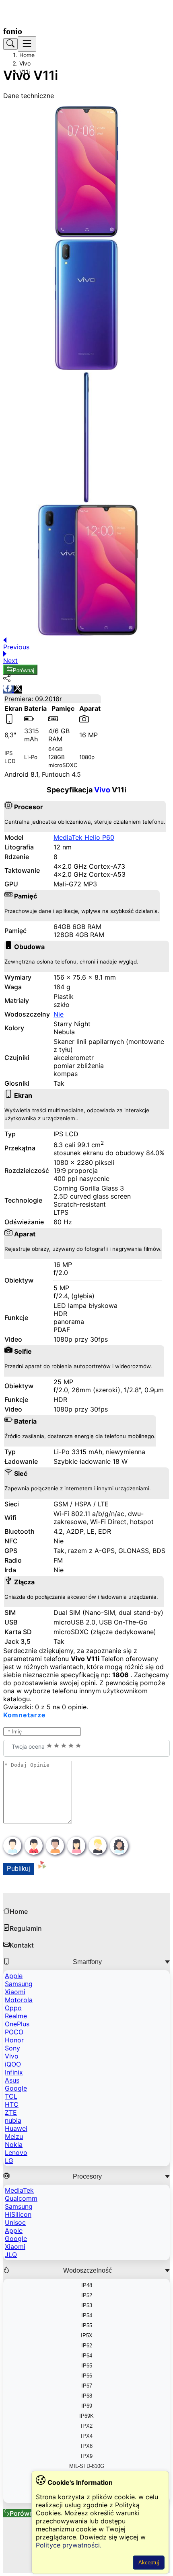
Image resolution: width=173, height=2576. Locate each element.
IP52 (87, 2295)
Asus (12, 2080)
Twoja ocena (29, 1746)
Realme (16, 2016)
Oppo (13, 2008)
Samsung (19, 1984)
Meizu (14, 2136)
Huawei (16, 2128)
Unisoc (15, 2222)
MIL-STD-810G (87, 2466)
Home (27, 55)
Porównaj (24, 670)
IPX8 (87, 2446)
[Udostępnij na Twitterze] (18, 690)
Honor (14, 2040)
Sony (12, 2048)
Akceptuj (149, 2563)
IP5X (87, 2336)
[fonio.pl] (16, 31)
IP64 (87, 2356)
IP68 (87, 2396)
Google (16, 2088)
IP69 (87, 2406)
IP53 (87, 2305)
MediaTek (19, 2190)
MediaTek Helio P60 (84, 837)
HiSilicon (18, 2214)
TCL (11, 2096)
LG (9, 2161)
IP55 (87, 2325)
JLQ (11, 2255)
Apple (14, 1976)
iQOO (13, 2064)
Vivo (25, 63)
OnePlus (17, 2024)
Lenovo (16, 2152)
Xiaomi (15, 1992)
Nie (59, 1014)
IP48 (87, 2285)
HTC (12, 2104)
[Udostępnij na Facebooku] (8, 690)
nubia (13, 2120)
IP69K (86, 2416)
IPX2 (87, 2426)
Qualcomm (21, 2198)
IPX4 (87, 2436)
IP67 (87, 2386)
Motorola (19, 2000)
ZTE (11, 2112)
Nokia (14, 2144)
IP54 (87, 2315)
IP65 (87, 2366)
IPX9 (87, 2456)
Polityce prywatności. (69, 2545)
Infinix (14, 2072)
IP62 (87, 2346)
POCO (14, 2032)
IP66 (87, 2376)
